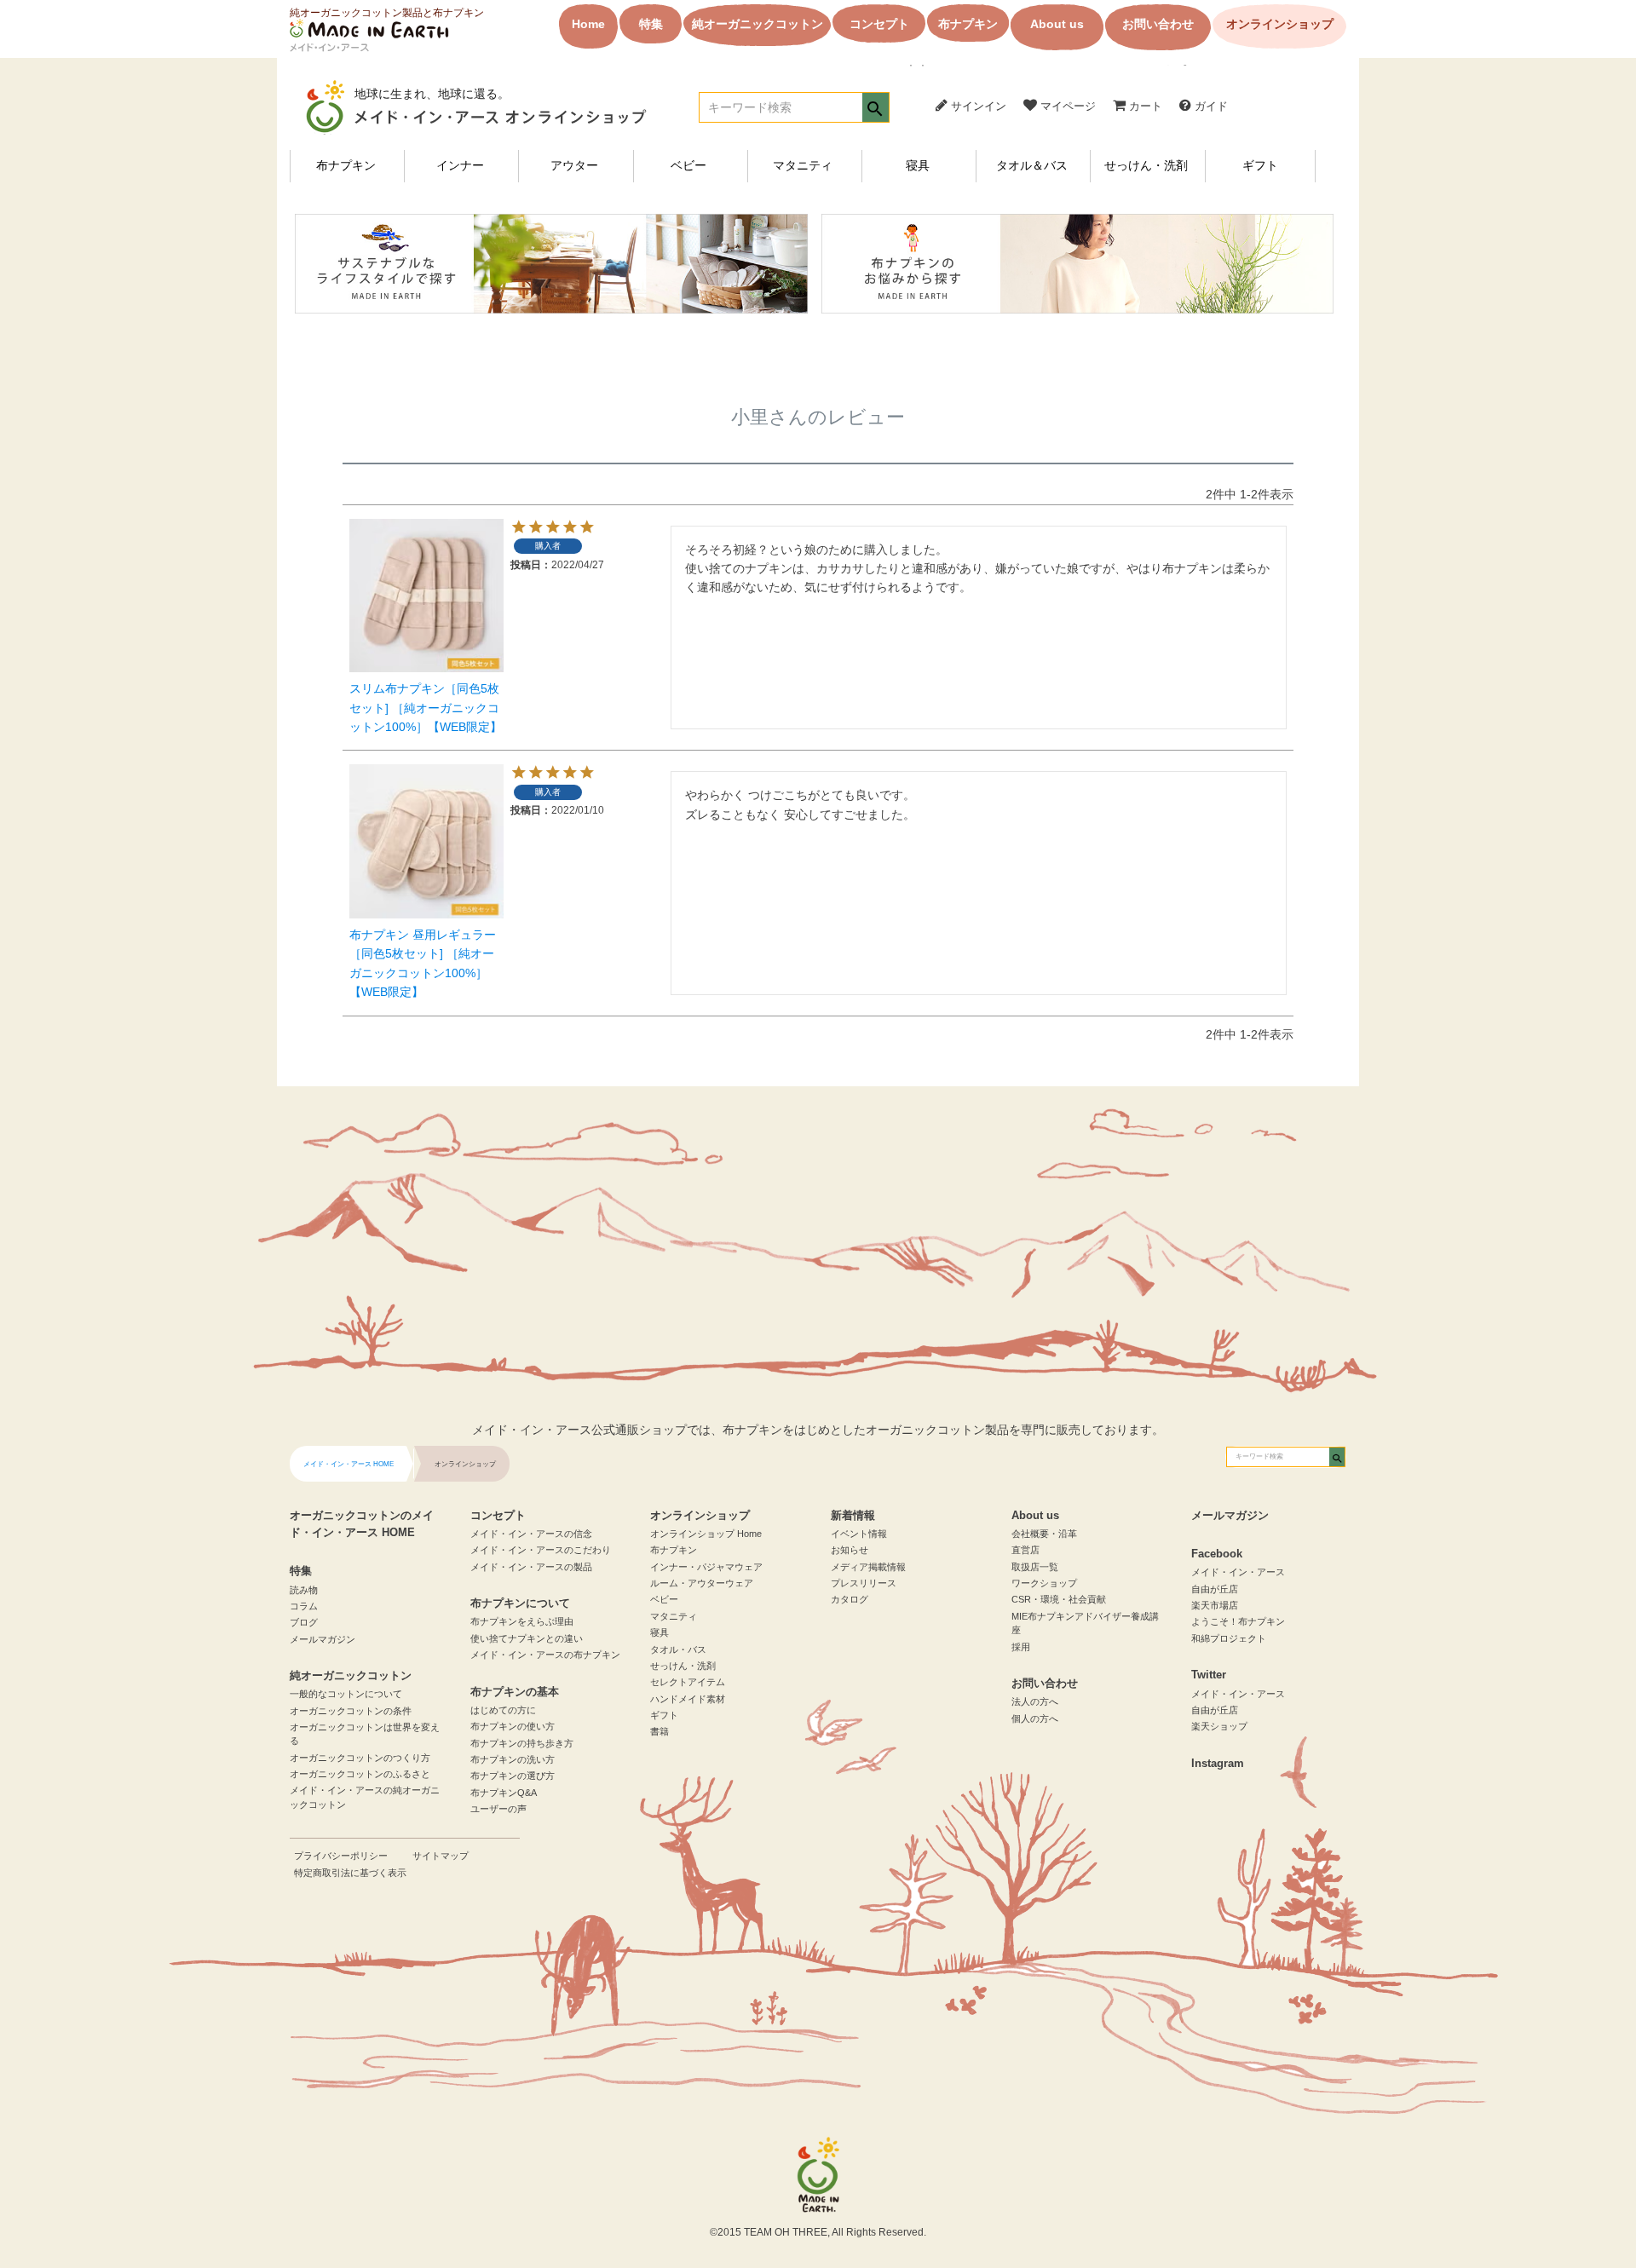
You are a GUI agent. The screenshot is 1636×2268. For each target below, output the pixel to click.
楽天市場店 (1215, 1605)
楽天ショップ (1219, 1726)
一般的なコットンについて (346, 1694)
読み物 (304, 1590)
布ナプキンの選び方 (513, 1776)
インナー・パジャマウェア (706, 1567)
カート (1144, 106)
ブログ (304, 1622)
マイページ (1066, 106)
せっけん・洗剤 (1146, 166)
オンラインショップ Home (706, 1534)
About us (1057, 24)
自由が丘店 (1215, 1589)
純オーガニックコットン (758, 24)
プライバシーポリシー (341, 1856)
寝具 (918, 166)
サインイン (977, 106)
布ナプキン (968, 24)
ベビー (688, 166)
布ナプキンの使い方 (513, 1726)
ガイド (1210, 106)
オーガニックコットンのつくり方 (360, 1758)
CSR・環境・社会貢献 (1059, 1599)
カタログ (850, 1599)
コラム (304, 1606)
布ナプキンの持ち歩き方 (522, 1743)
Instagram (1218, 1764)
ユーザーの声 (498, 1809)
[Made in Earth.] (818, 2175)
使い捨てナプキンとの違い (527, 1638)
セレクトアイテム (688, 1682)
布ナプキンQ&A (504, 1793)
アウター (574, 166)
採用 (1021, 1647)
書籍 (660, 1731)
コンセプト (879, 24)
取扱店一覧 (1035, 1567)
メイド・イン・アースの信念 (531, 1534)
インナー (460, 166)
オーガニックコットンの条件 (351, 1711)
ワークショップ (1044, 1583)
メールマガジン (323, 1639)
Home (588, 24)
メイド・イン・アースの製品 (531, 1567)
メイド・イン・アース (1238, 1572)
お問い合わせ (1158, 24)
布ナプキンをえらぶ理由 (522, 1621)
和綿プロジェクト (1229, 1638)
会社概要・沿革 (1044, 1534)
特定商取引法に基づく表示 (350, 1873)
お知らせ (850, 1550)
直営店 (1025, 1550)
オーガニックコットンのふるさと (360, 1774)
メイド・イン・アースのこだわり (541, 1550)
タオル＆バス (1032, 166)
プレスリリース (864, 1583)
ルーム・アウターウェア (702, 1583)
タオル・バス (678, 1649)
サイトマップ (441, 1856)
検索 (876, 109)
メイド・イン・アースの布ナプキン (545, 1655)
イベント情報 (859, 1534)
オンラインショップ (1280, 24)
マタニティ (803, 166)
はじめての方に (503, 1710)
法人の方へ (1035, 1701)
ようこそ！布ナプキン (1238, 1621)
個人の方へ (1035, 1718)
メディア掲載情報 (868, 1567)
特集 (651, 24)
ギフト (1260, 166)
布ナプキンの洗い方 (513, 1759)
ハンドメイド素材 (688, 1699)
